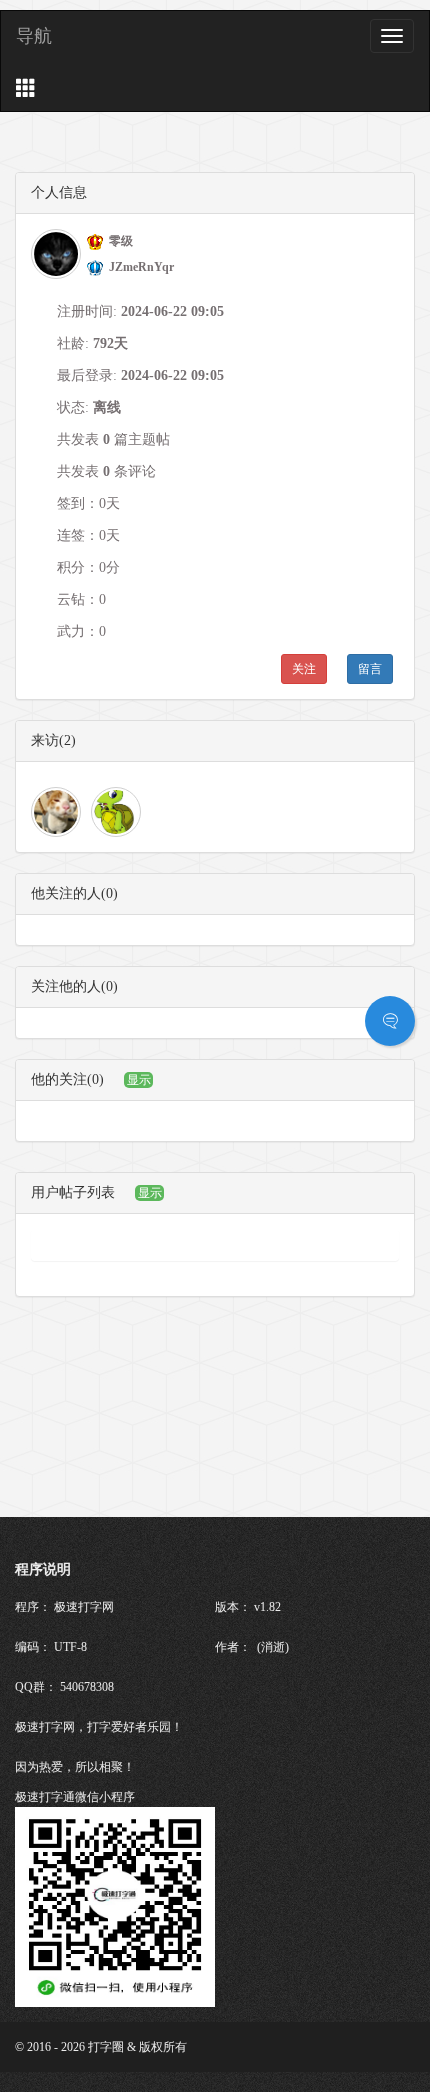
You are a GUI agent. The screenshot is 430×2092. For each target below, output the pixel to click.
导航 (34, 36)
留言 (370, 669)
